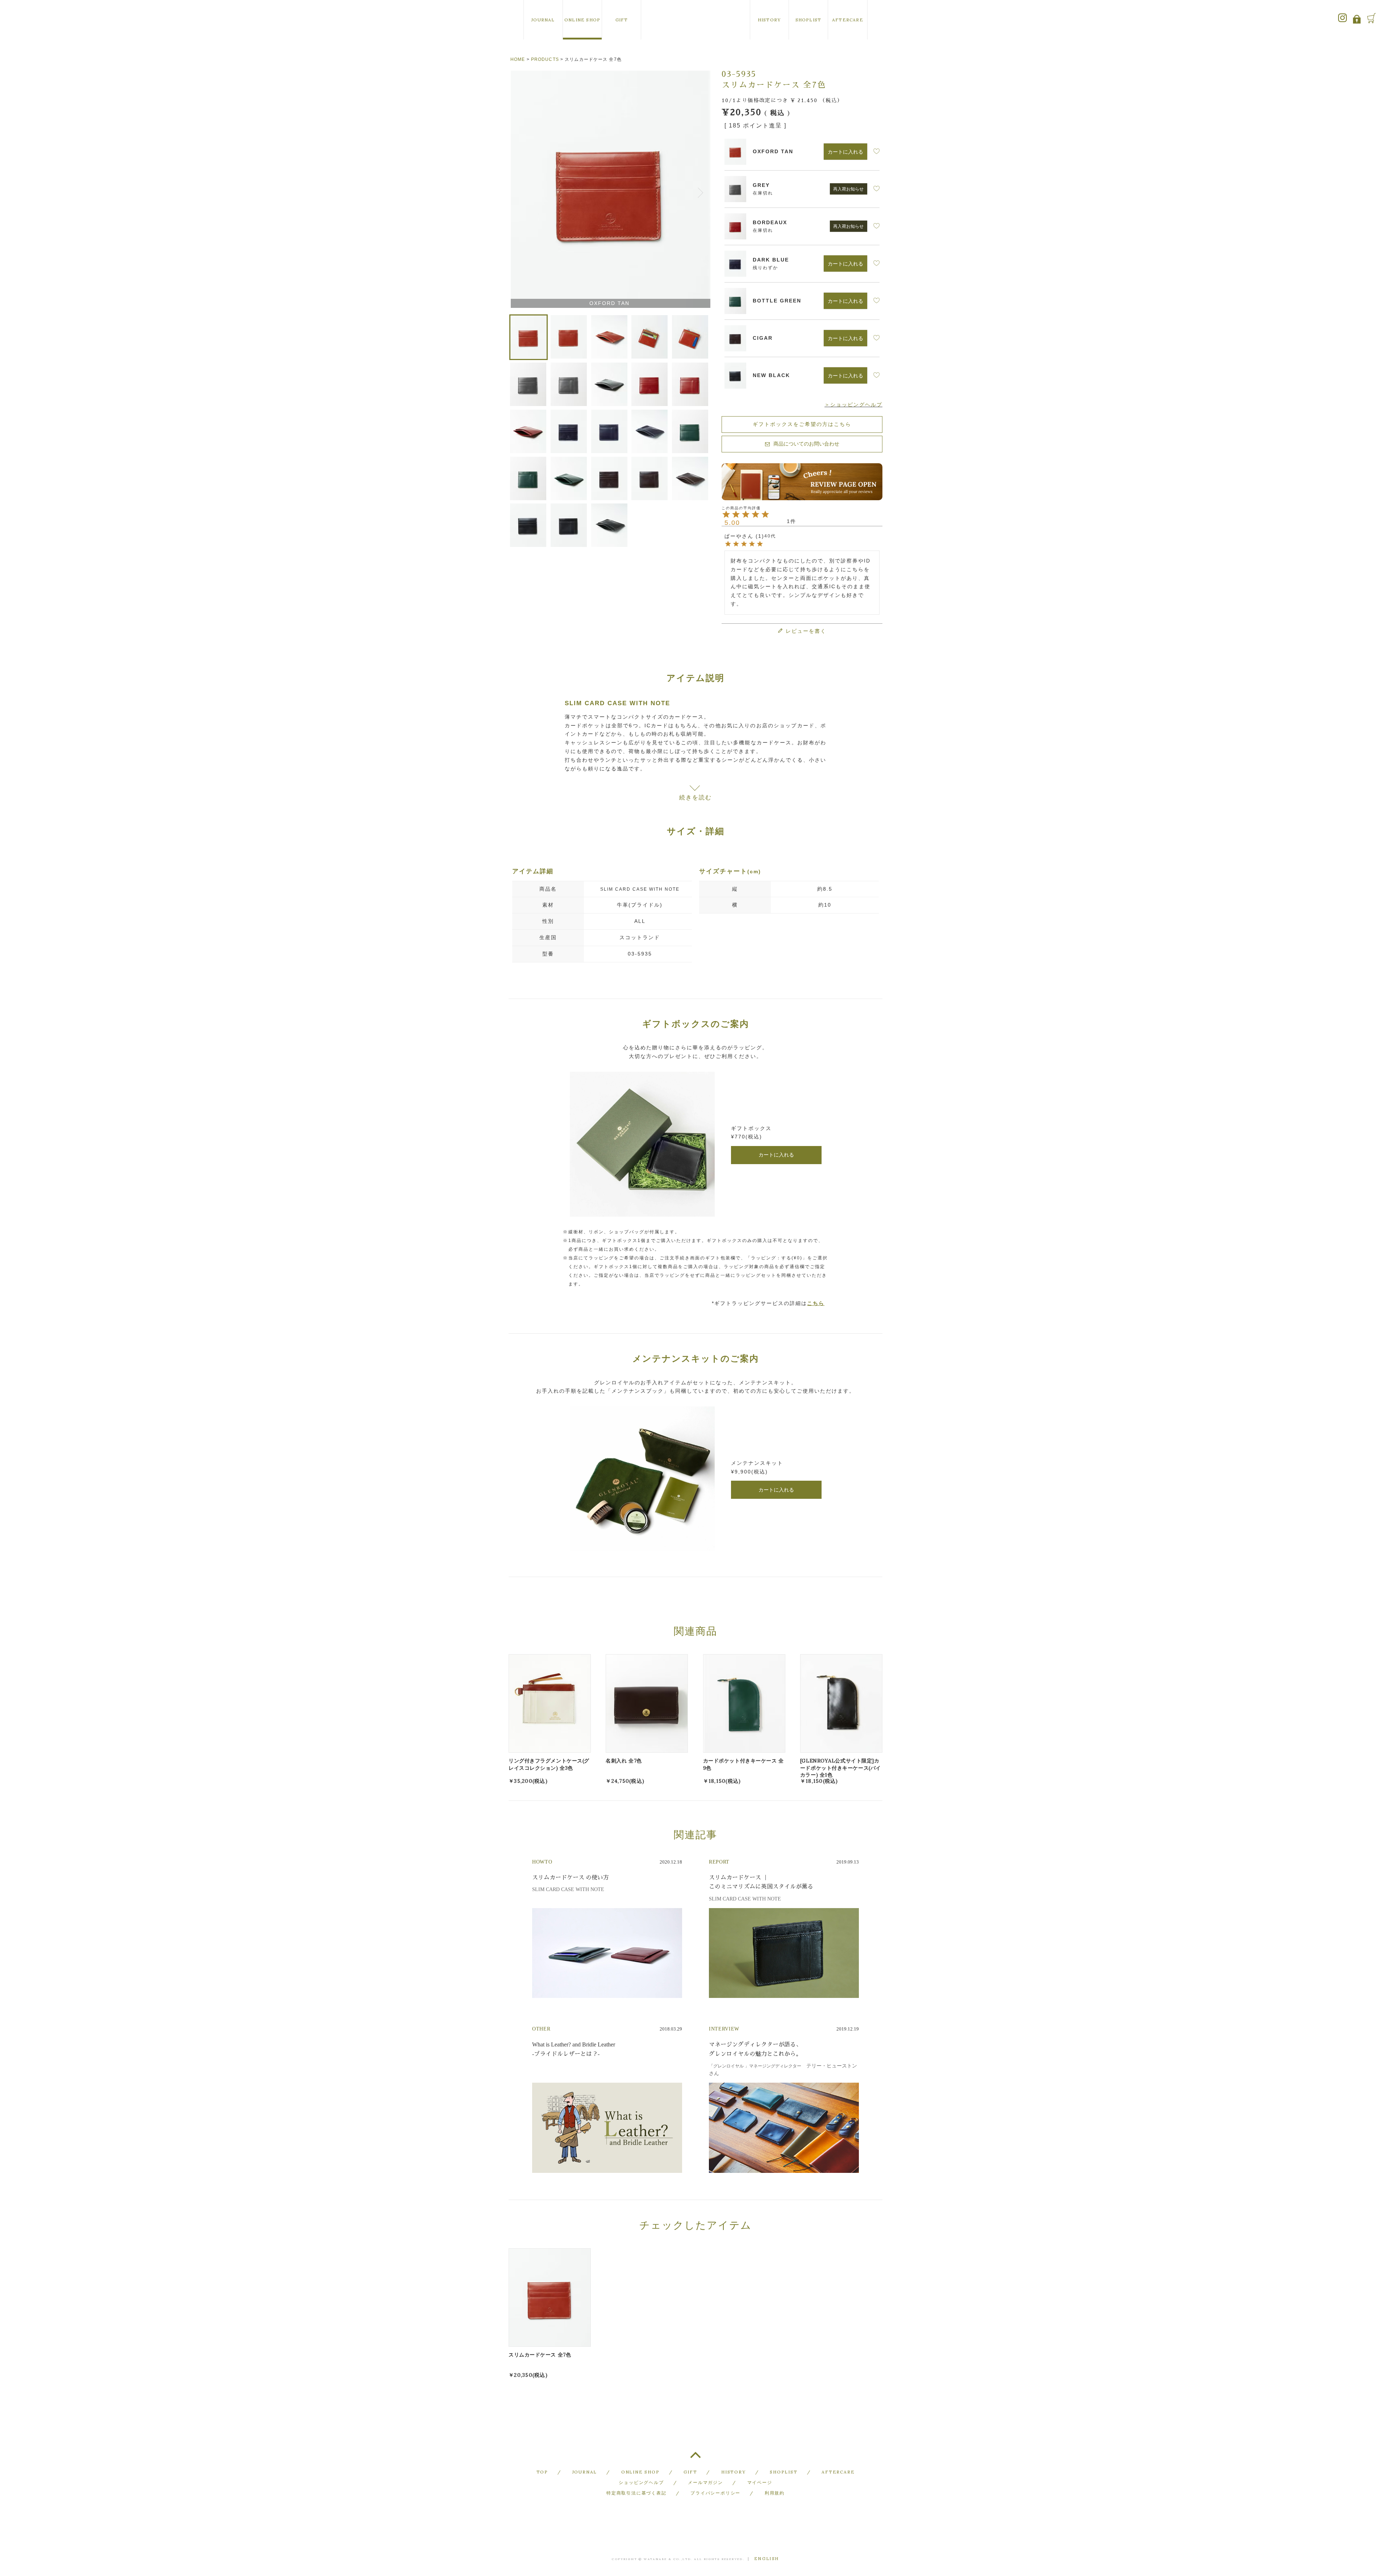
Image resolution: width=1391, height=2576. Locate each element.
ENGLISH (767, 2559)
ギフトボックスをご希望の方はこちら (802, 424)
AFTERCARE (848, 20)
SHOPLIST (809, 20)
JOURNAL (543, 20)
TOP (695, 2458)
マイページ (760, 2482)
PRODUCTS (545, 59)
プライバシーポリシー (715, 2493)
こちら (816, 1303)
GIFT (622, 20)
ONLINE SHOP (582, 20)
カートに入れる (776, 1155)
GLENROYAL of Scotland (695, 20)
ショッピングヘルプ (641, 2482)
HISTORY (769, 20)
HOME (518, 59)
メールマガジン (705, 2482)
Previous (517, 191)
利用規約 (775, 2493)
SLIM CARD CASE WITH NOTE (640, 889)
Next (702, 191)
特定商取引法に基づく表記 (636, 2493)
